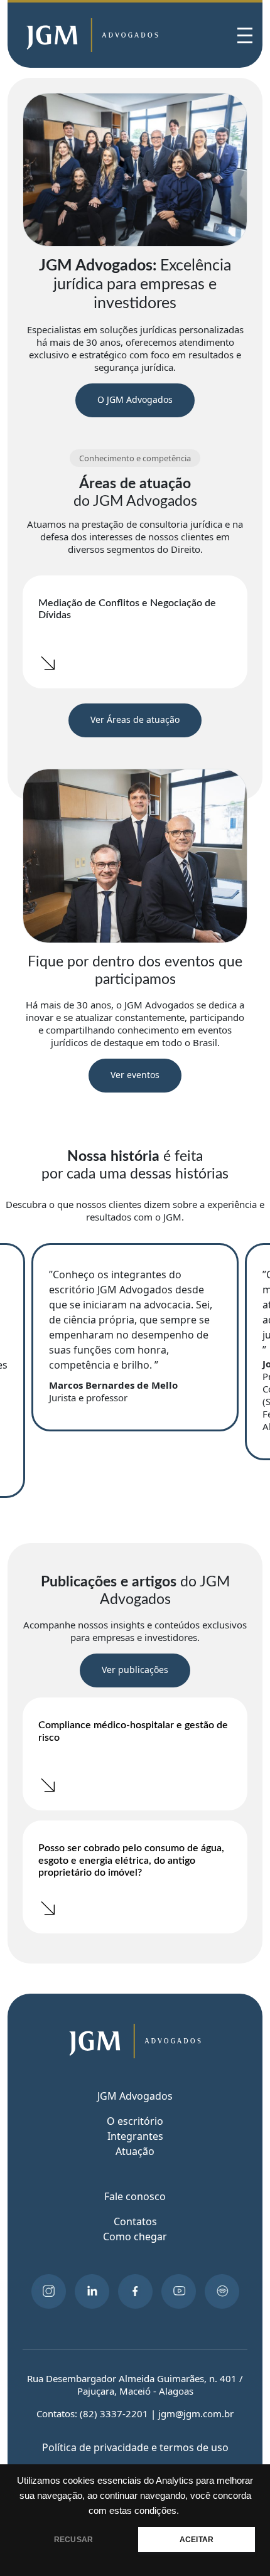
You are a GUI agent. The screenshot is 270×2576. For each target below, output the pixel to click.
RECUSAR (73, 2540)
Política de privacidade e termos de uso (135, 2447)
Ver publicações (135, 1670)
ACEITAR (197, 2540)
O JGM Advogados (135, 399)
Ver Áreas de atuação (135, 719)
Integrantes (135, 2136)
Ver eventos (135, 1075)
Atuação (135, 2151)
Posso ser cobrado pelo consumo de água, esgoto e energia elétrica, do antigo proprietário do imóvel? (131, 1860)
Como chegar (135, 2237)
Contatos (135, 2221)
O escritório (135, 2121)
